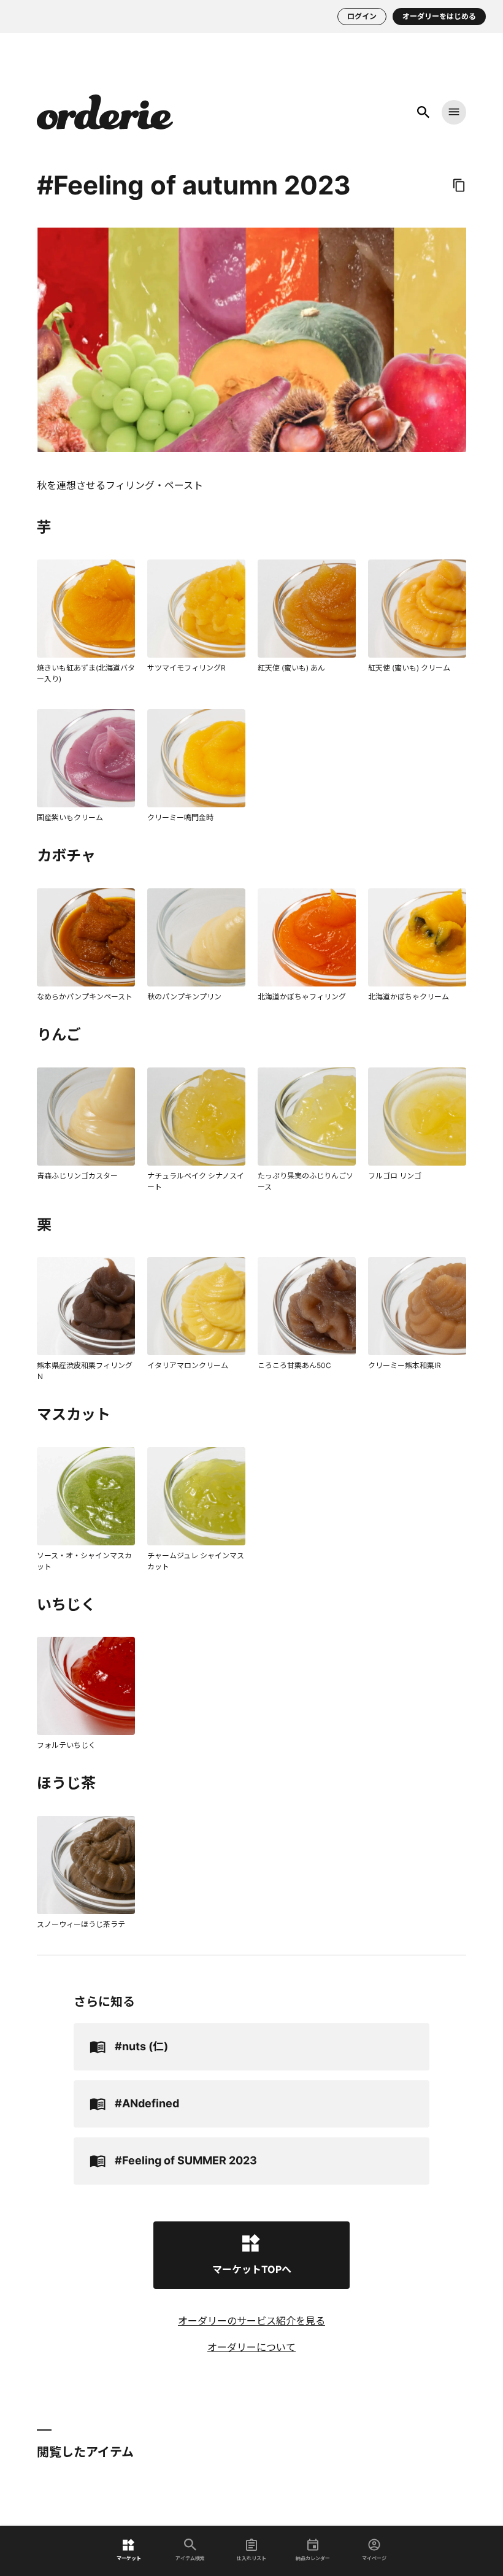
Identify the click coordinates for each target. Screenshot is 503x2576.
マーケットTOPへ (252, 2269)
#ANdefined (147, 2103)
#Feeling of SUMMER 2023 (186, 2160)
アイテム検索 (190, 2558)
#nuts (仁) (141, 2046)
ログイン (362, 16)
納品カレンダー (313, 2558)
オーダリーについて (251, 2347)
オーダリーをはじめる (439, 16)
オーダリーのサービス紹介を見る (251, 2321)
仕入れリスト (251, 2558)
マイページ (374, 2558)
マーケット (129, 2558)
